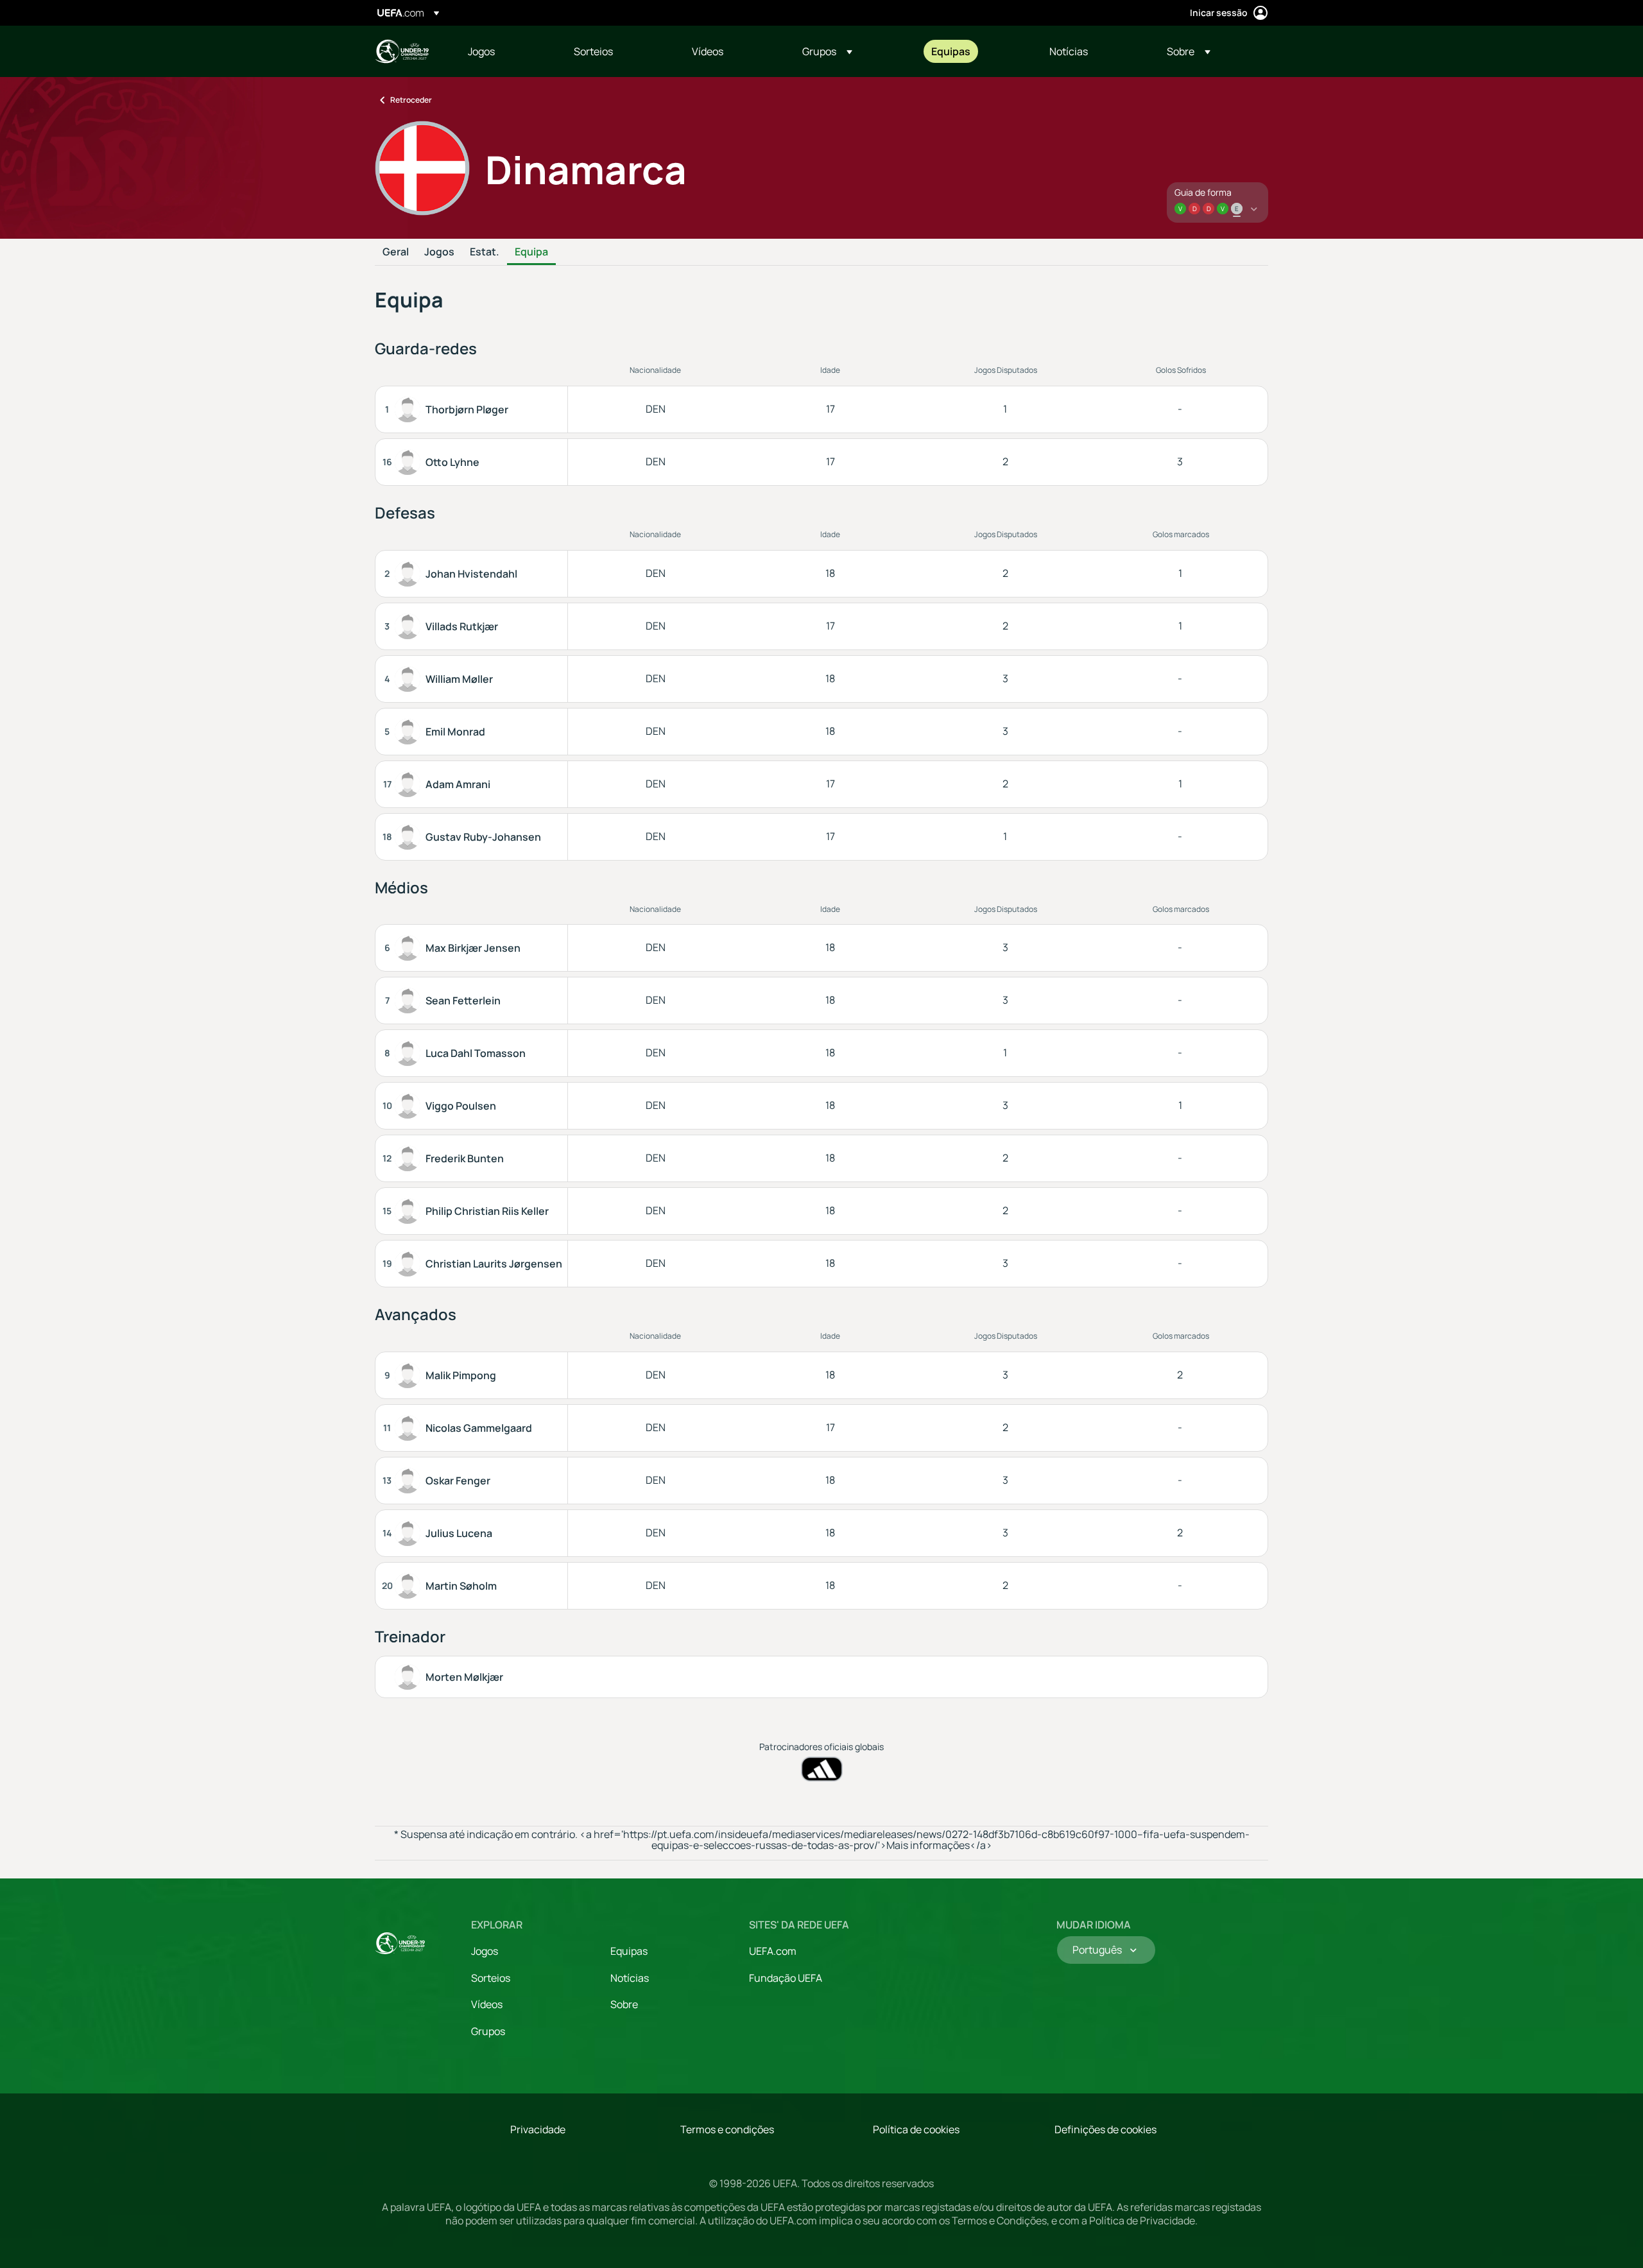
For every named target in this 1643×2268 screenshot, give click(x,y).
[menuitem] (505, 51)
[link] (481, 51)
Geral (396, 252)
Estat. (485, 252)
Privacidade (538, 2129)
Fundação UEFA (786, 1978)
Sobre (624, 2004)
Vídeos (487, 2004)
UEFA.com (773, 1951)
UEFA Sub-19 (402, 51)
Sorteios (491, 1978)
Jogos (439, 252)
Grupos (488, 2031)
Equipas (629, 1951)
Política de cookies (916, 2129)
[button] (827, 51)
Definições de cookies (1105, 2129)
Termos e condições (727, 2129)
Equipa (531, 252)
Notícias (630, 1978)
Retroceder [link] (411, 100)
